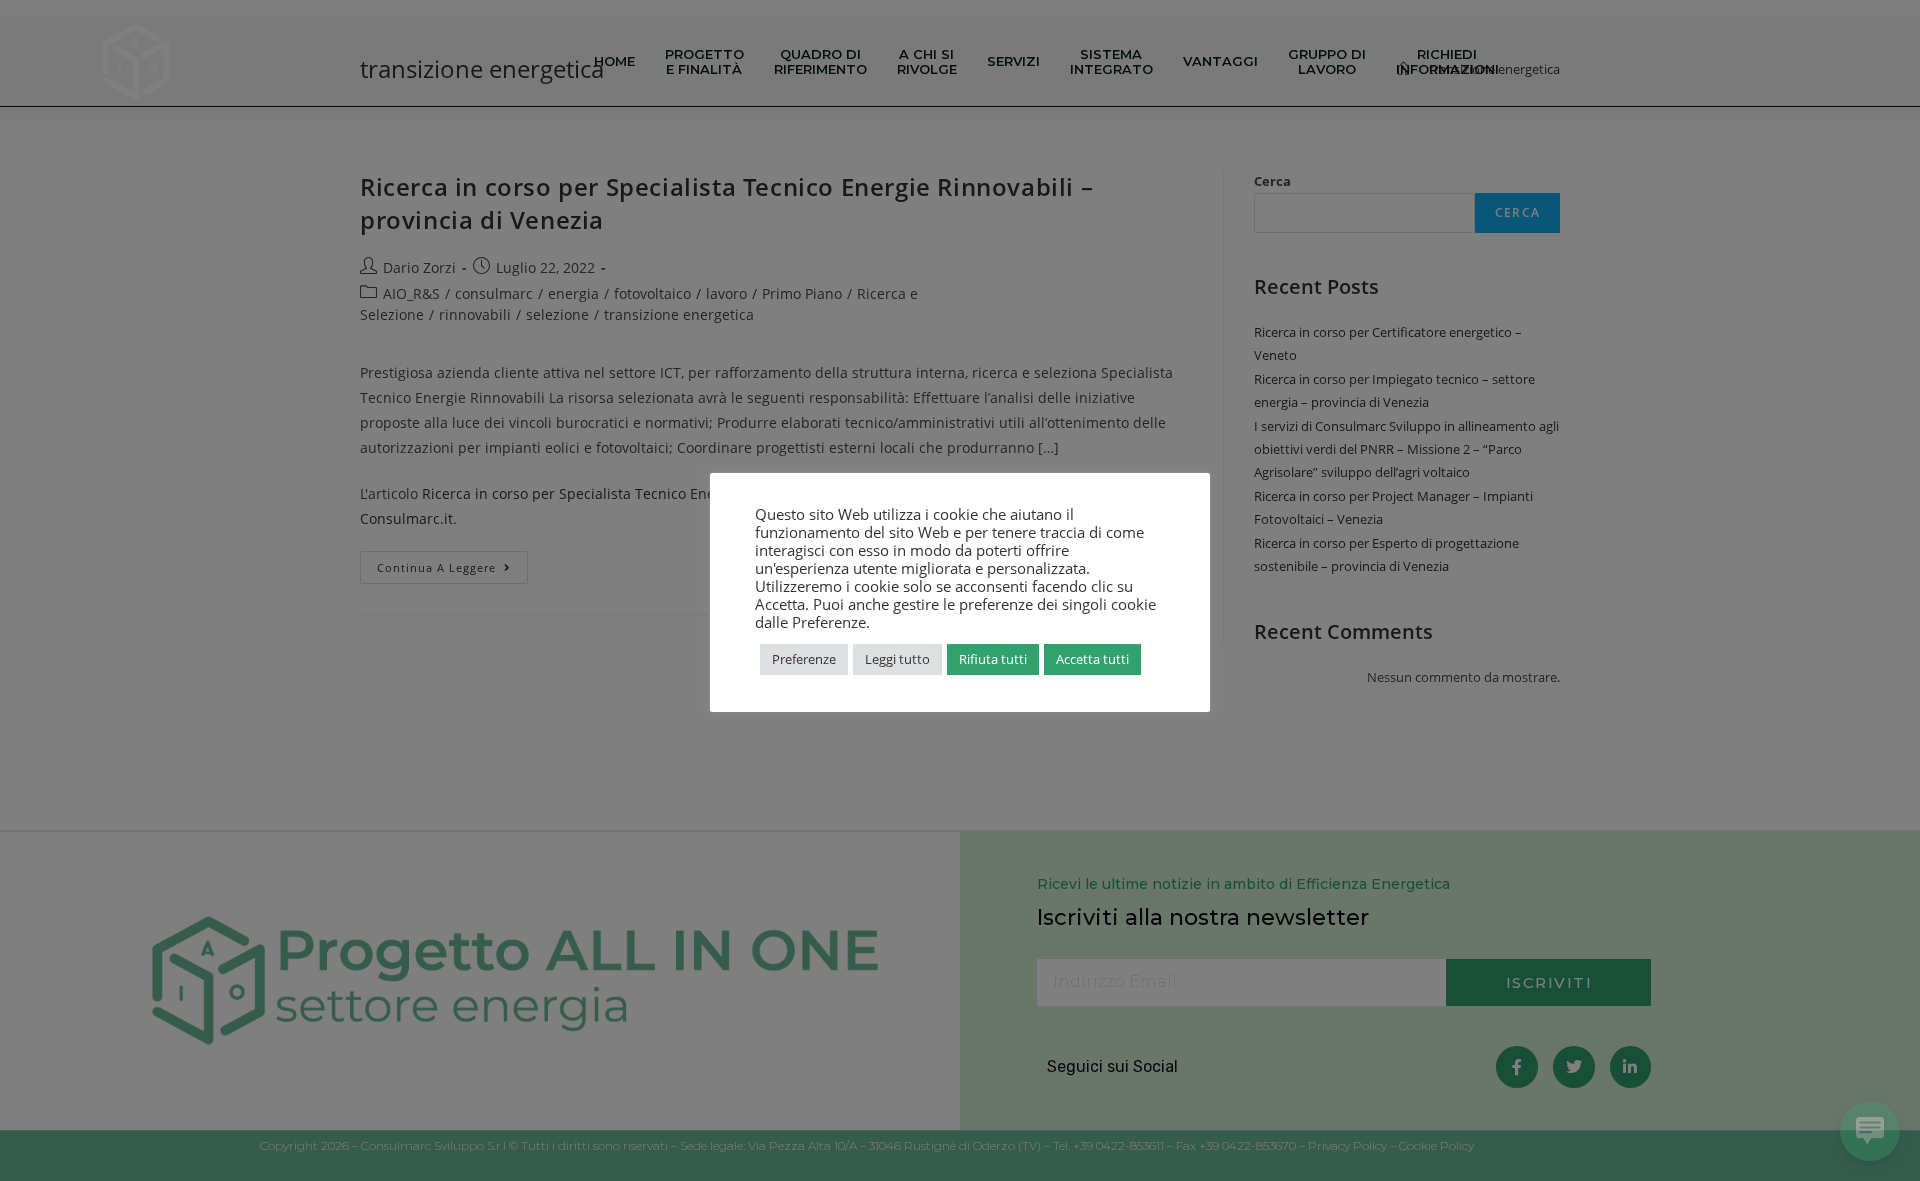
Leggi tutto (897, 659)
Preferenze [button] (804, 659)
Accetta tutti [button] (1092, 659)
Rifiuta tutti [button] (993, 659)
